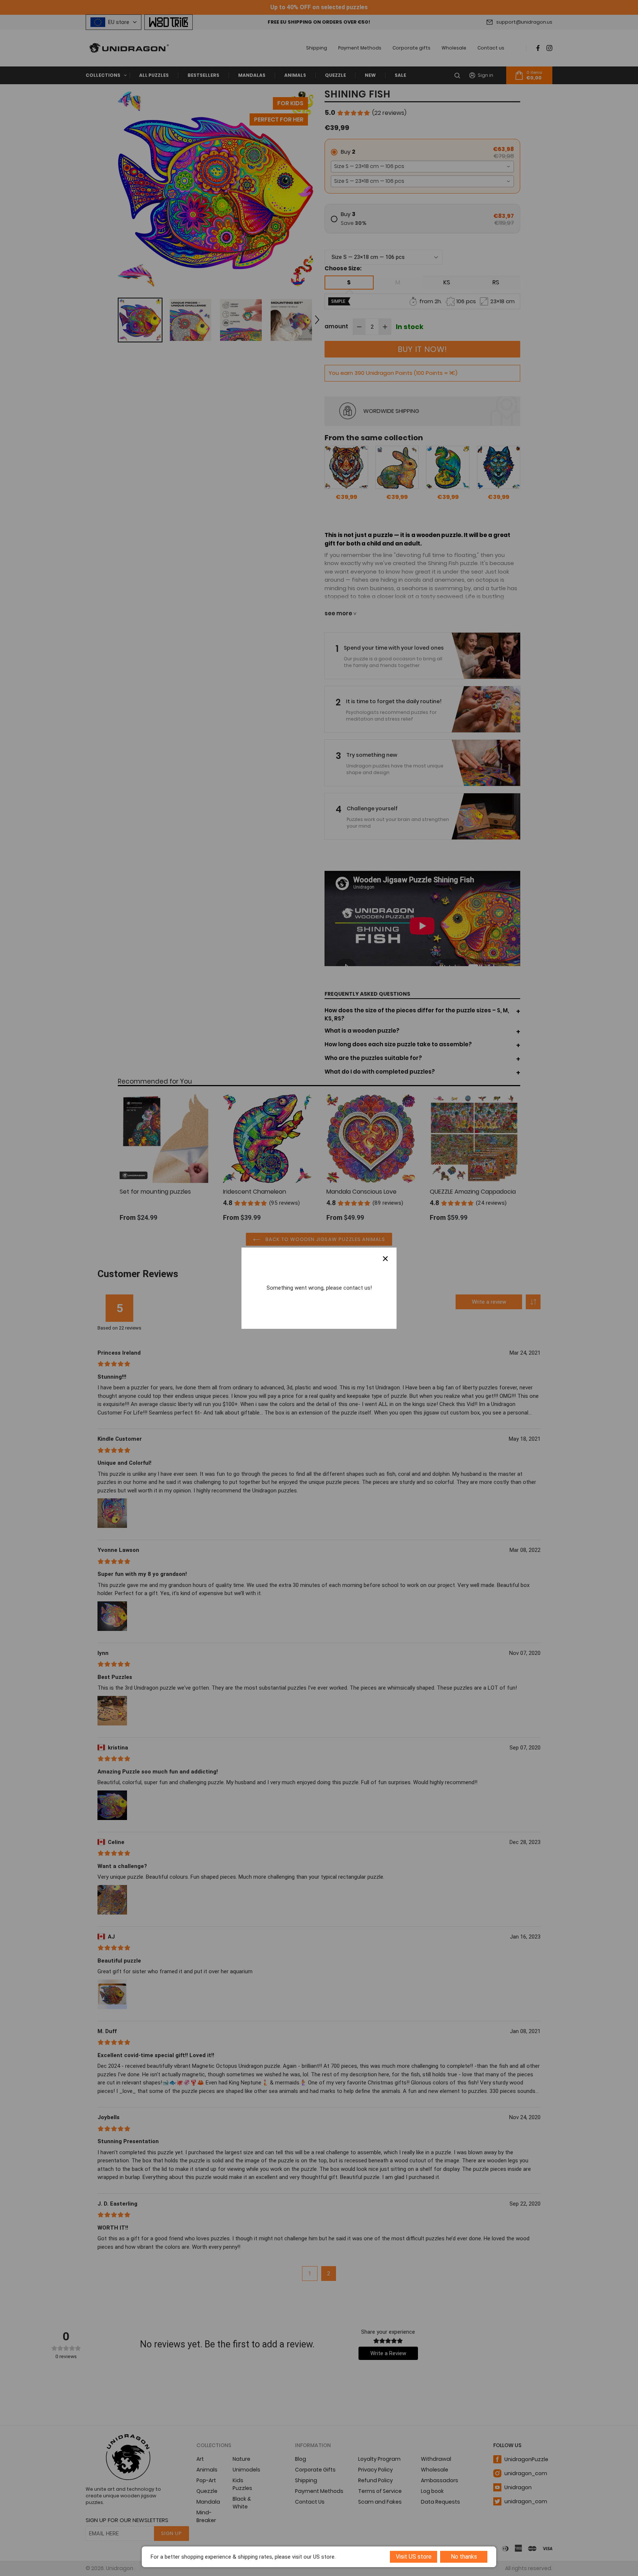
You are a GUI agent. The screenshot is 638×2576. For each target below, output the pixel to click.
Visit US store (414, 2557)
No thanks (464, 2557)
